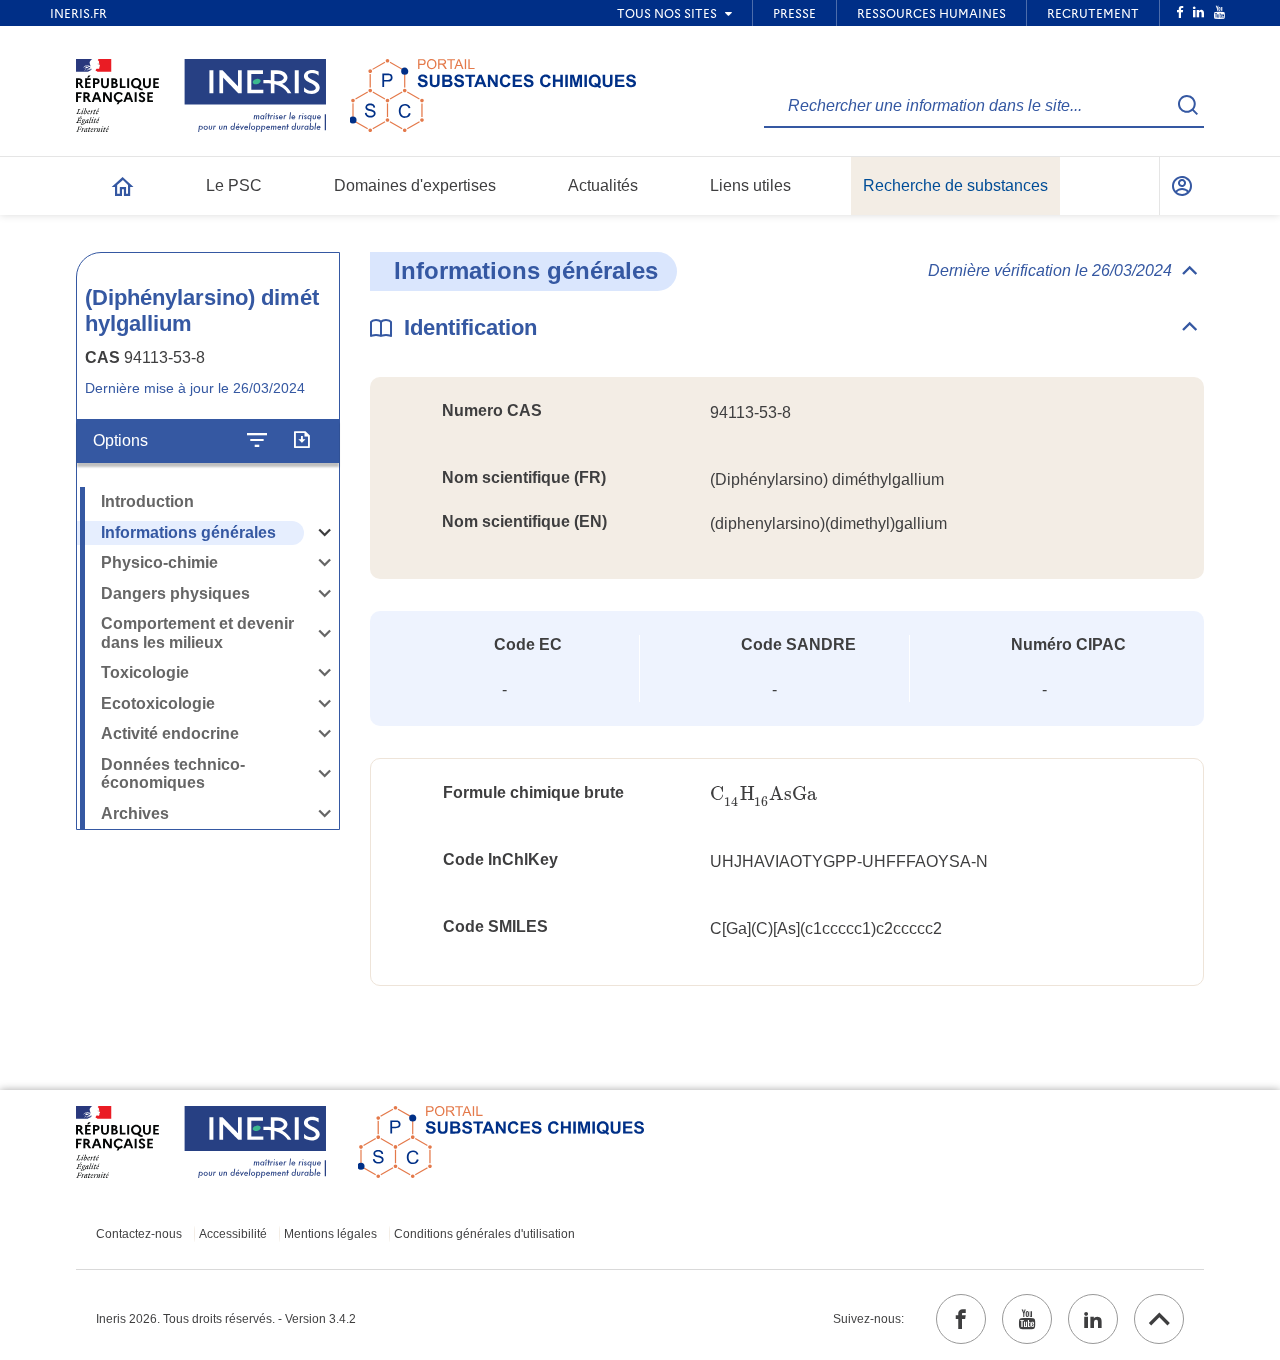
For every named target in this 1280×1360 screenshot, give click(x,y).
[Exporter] (301, 441)
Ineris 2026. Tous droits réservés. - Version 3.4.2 (226, 1319)
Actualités (603, 185)
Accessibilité (233, 1234)
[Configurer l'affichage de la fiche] (257, 441)
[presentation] (763, 794)
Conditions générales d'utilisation (484, 1234)
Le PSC (234, 185)
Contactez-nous (139, 1234)
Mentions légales (330, 1234)
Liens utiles (750, 185)
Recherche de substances (955, 185)
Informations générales (188, 532)
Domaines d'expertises (415, 185)
